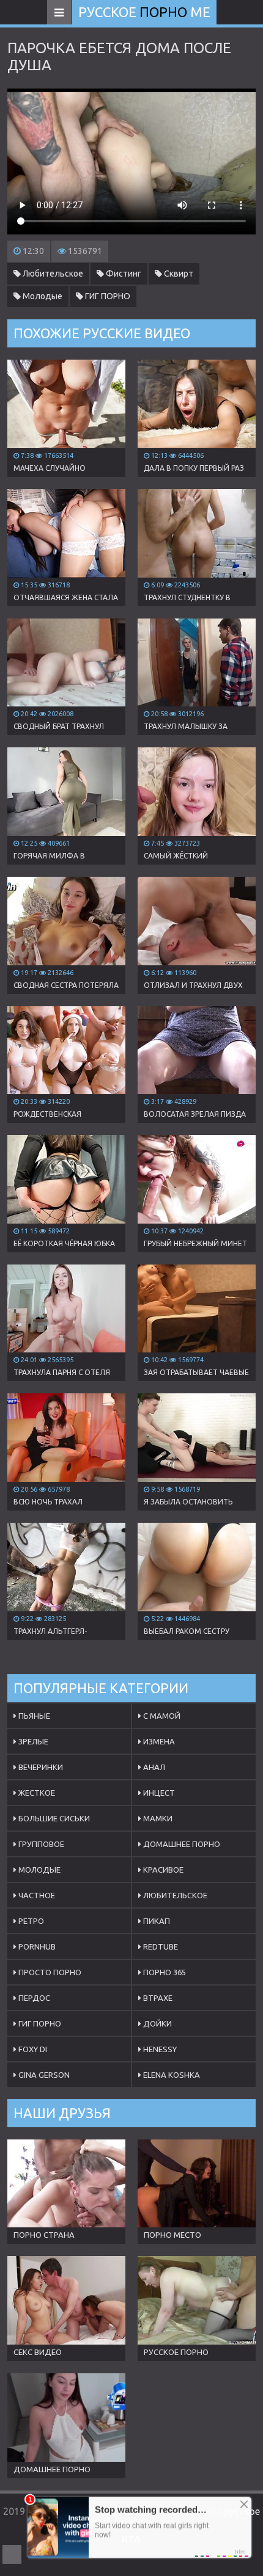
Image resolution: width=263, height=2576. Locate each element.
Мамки (157, 1818)
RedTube (160, 1947)
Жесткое (36, 1793)
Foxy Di (32, 2049)
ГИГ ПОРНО (107, 296)
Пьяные (33, 1716)
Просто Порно (49, 1972)
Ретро (30, 1921)
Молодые (42, 296)
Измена (158, 1741)
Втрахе (157, 1998)
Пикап (156, 1921)
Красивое (162, 1870)
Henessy (159, 2049)
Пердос (33, 1998)
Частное (36, 1895)
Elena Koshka (171, 2075)
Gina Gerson (43, 2075)
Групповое (40, 1844)
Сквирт (178, 274)
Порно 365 (164, 1972)
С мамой (161, 1716)
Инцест (158, 1793)
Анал (153, 1767)
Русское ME (144, 12)
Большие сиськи (53, 1818)
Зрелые (32, 1741)
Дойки (157, 2023)
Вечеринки (40, 1767)
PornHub (36, 1947)
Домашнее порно (181, 1844)
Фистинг (123, 274)
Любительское (52, 274)
